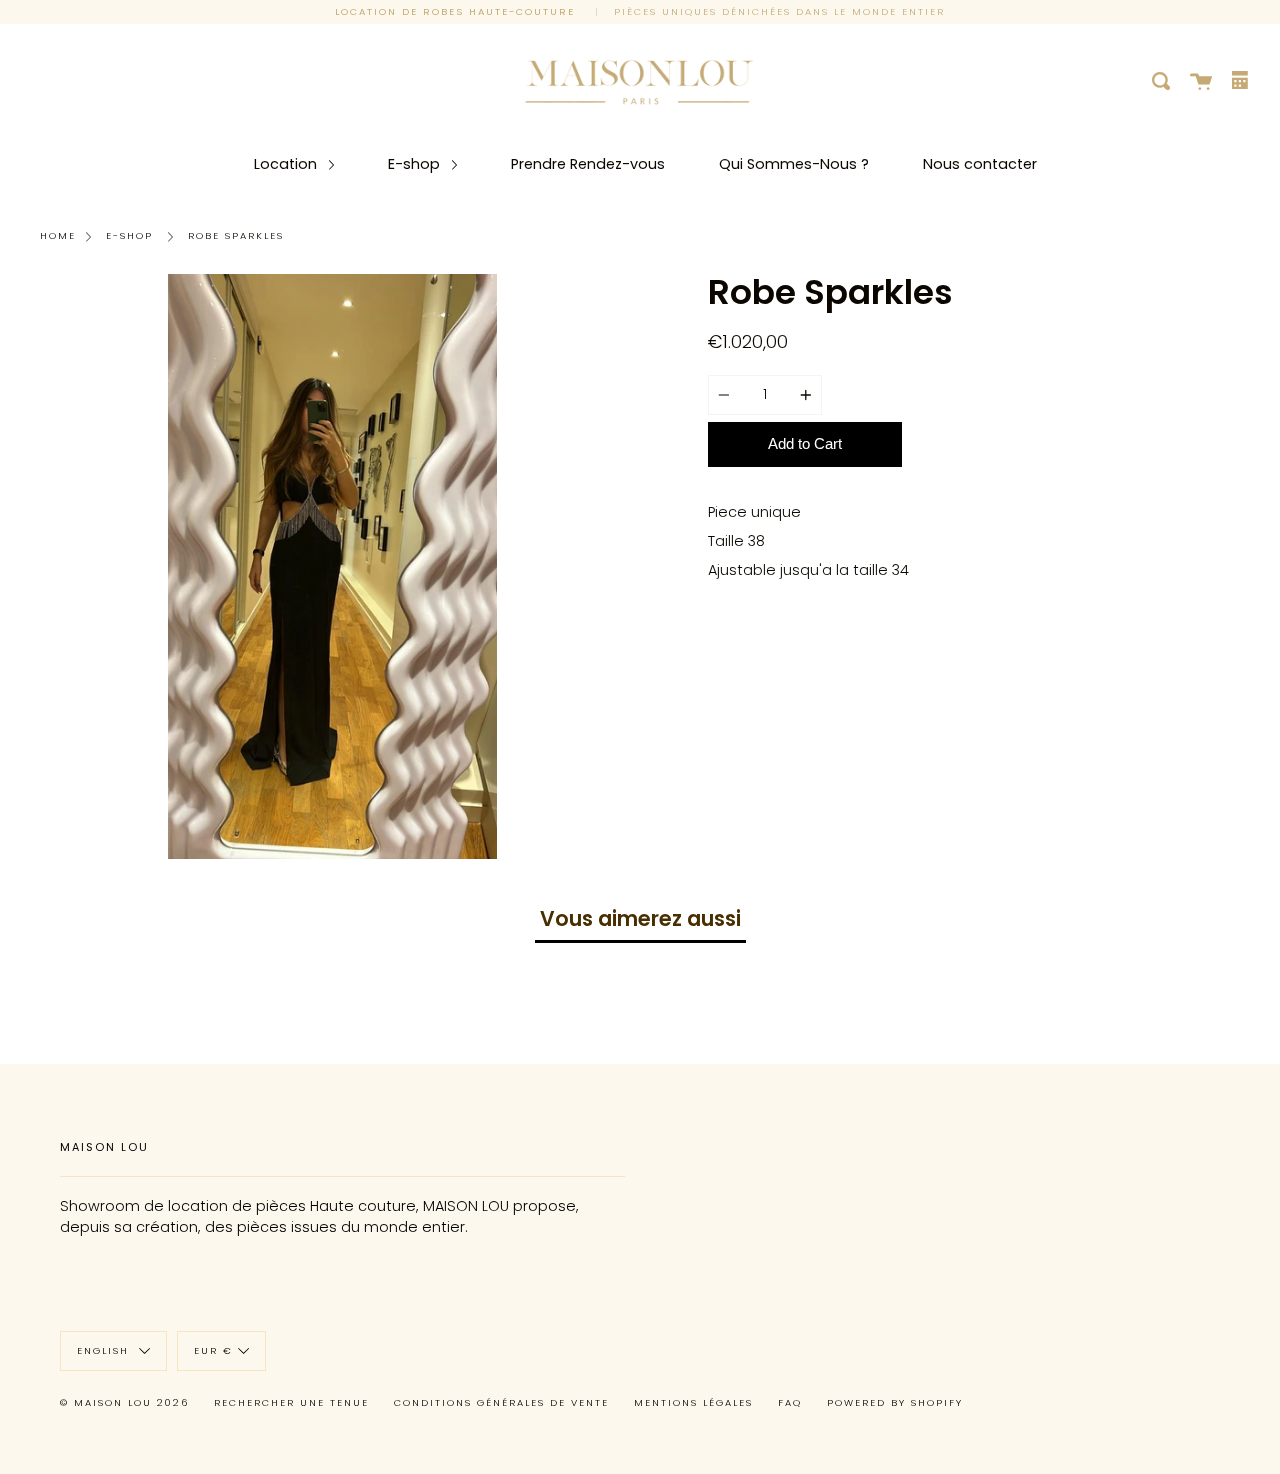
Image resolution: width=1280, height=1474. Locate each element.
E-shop (416, 164)
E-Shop (129, 235)
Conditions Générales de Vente (501, 1402)
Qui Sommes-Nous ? (794, 164)
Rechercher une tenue (291, 1402)
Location (287, 164)
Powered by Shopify (895, 1402)
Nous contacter (980, 164)
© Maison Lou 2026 (124, 1402)
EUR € (213, 1350)
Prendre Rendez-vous (588, 164)
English (105, 1350)
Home (58, 235)
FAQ (790, 1402)
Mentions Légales (693, 1402)
